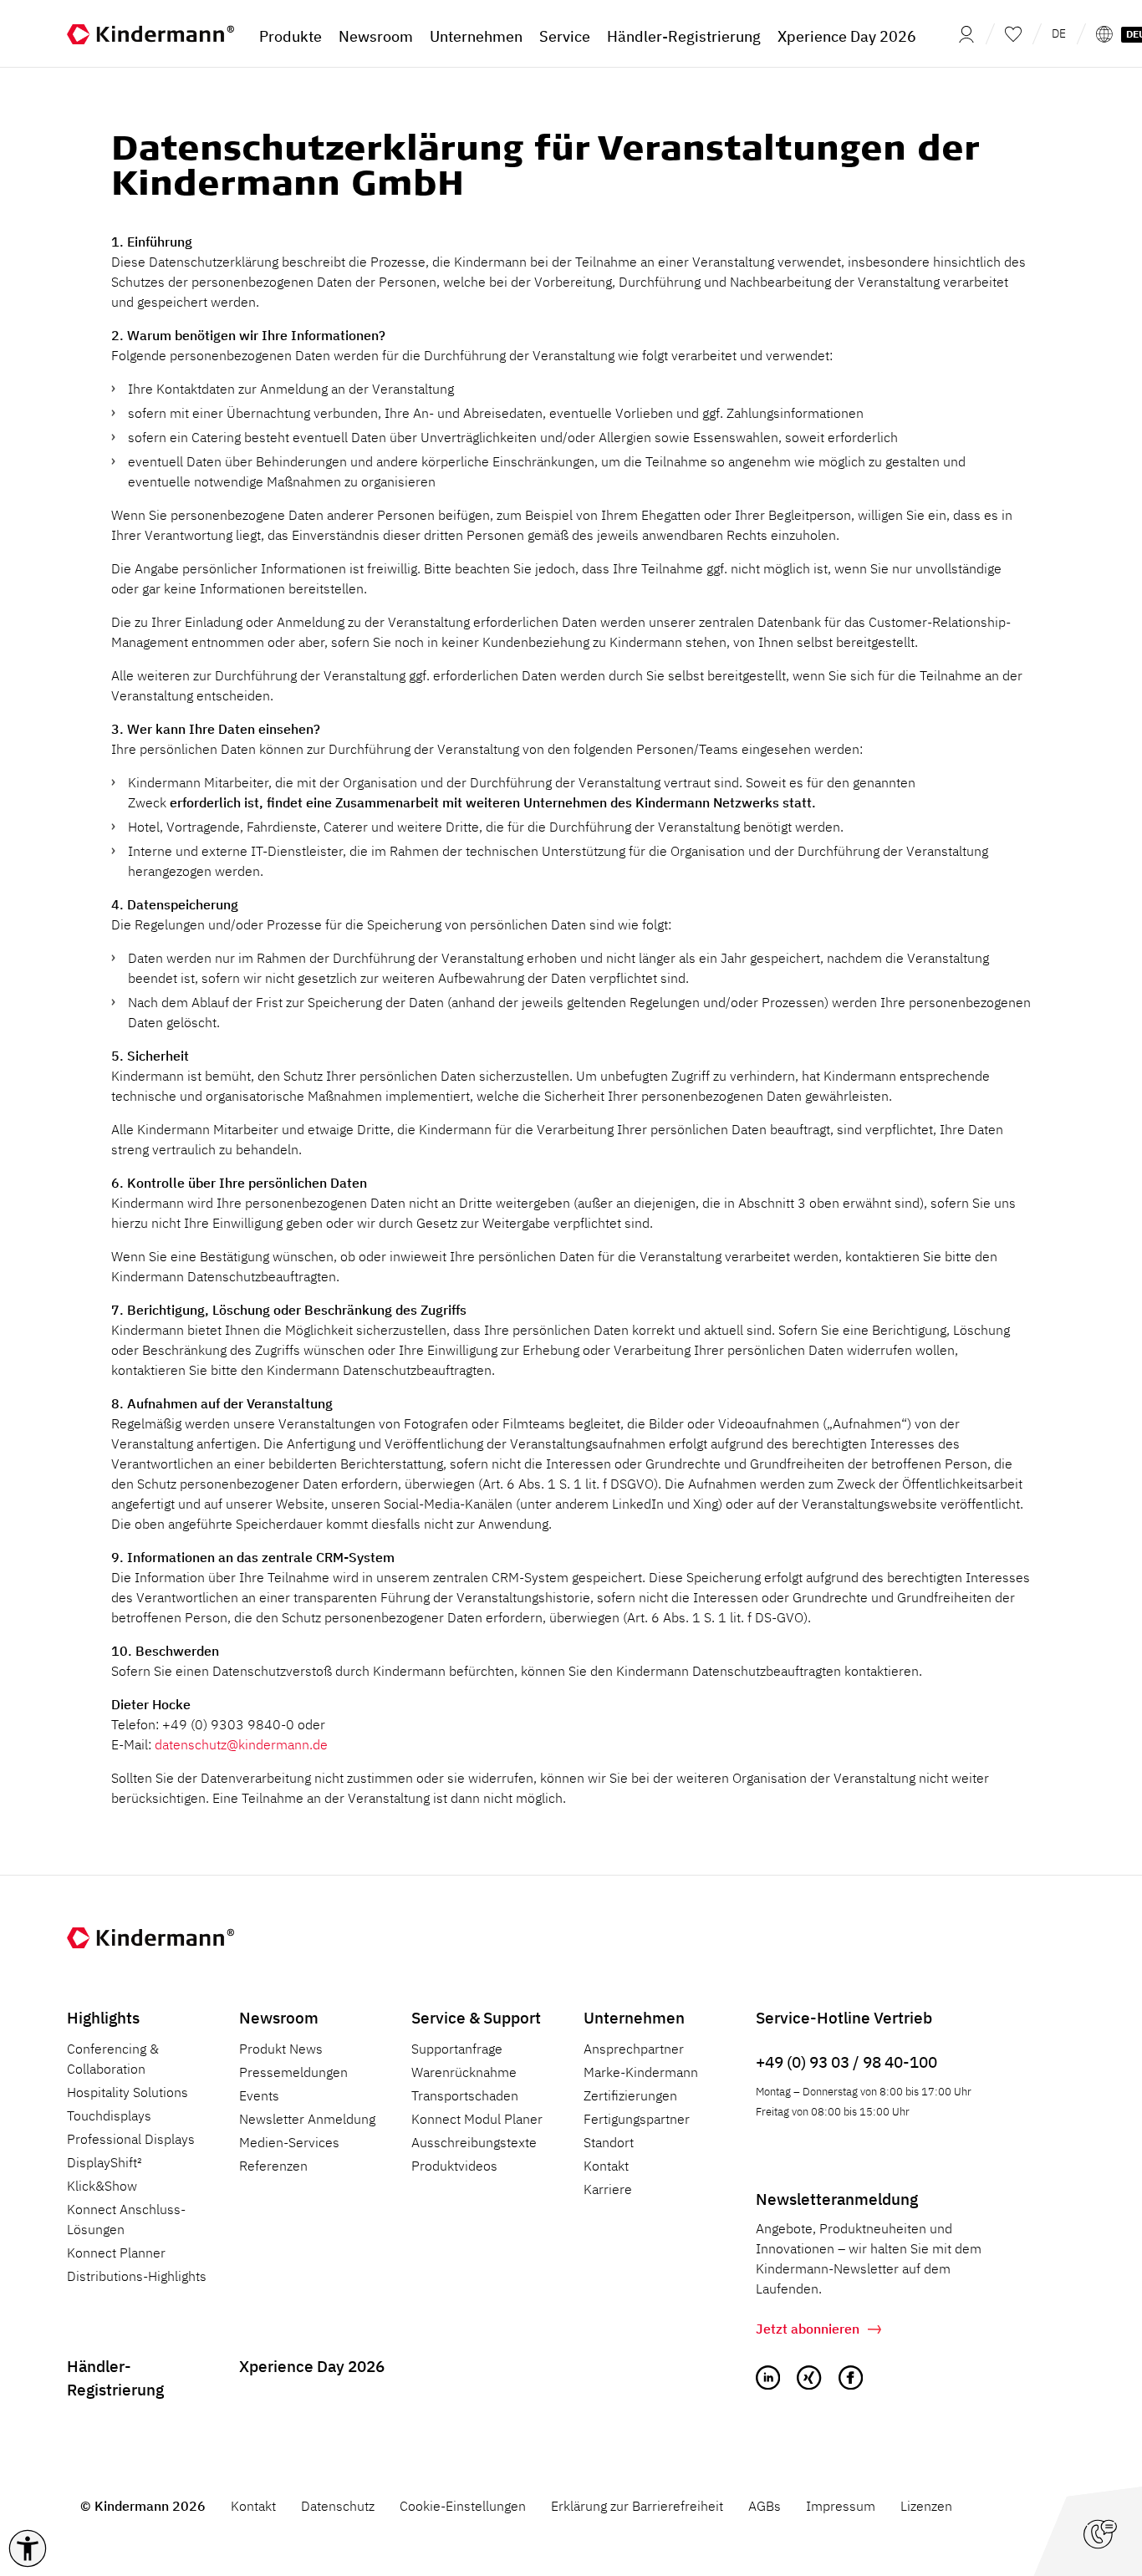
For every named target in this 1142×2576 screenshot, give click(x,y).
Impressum (841, 2506)
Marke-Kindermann (641, 2072)
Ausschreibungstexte (474, 2142)
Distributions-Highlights (137, 2276)
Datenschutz (338, 2506)
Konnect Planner (116, 2253)
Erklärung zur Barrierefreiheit (637, 2506)
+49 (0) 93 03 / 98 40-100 (846, 2062)
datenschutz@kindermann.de (241, 1744)
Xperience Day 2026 (312, 2366)
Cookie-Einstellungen (463, 2506)
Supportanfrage (457, 2049)
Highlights (103, 2017)
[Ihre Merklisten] (1013, 33)
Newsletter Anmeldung (307, 2119)
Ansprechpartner (634, 2049)
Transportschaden (465, 2095)
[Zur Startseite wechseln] (150, 33)
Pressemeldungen (293, 2072)
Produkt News (281, 2049)
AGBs (765, 2506)
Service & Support (476, 2017)
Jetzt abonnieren (808, 2329)
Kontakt (606, 2166)
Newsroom (279, 2017)
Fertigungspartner (637, 2119)
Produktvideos (454, 2166)
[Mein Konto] (961, 33)
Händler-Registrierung (115, 2378)
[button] (28, 2548)
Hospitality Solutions (127, 2092)
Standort (609, 2142)
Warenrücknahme (464, 2072)
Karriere (608, 2189)
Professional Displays (131, 2139)
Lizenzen (926, 2506)
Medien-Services (289, 2142)
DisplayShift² (105, 2162)
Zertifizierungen (630, 2095)
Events (259, 2095)
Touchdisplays (109, 2115)
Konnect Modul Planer (477, 2119)
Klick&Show (102, 2186)
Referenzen (273, 2166)
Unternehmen (634, 2017)
